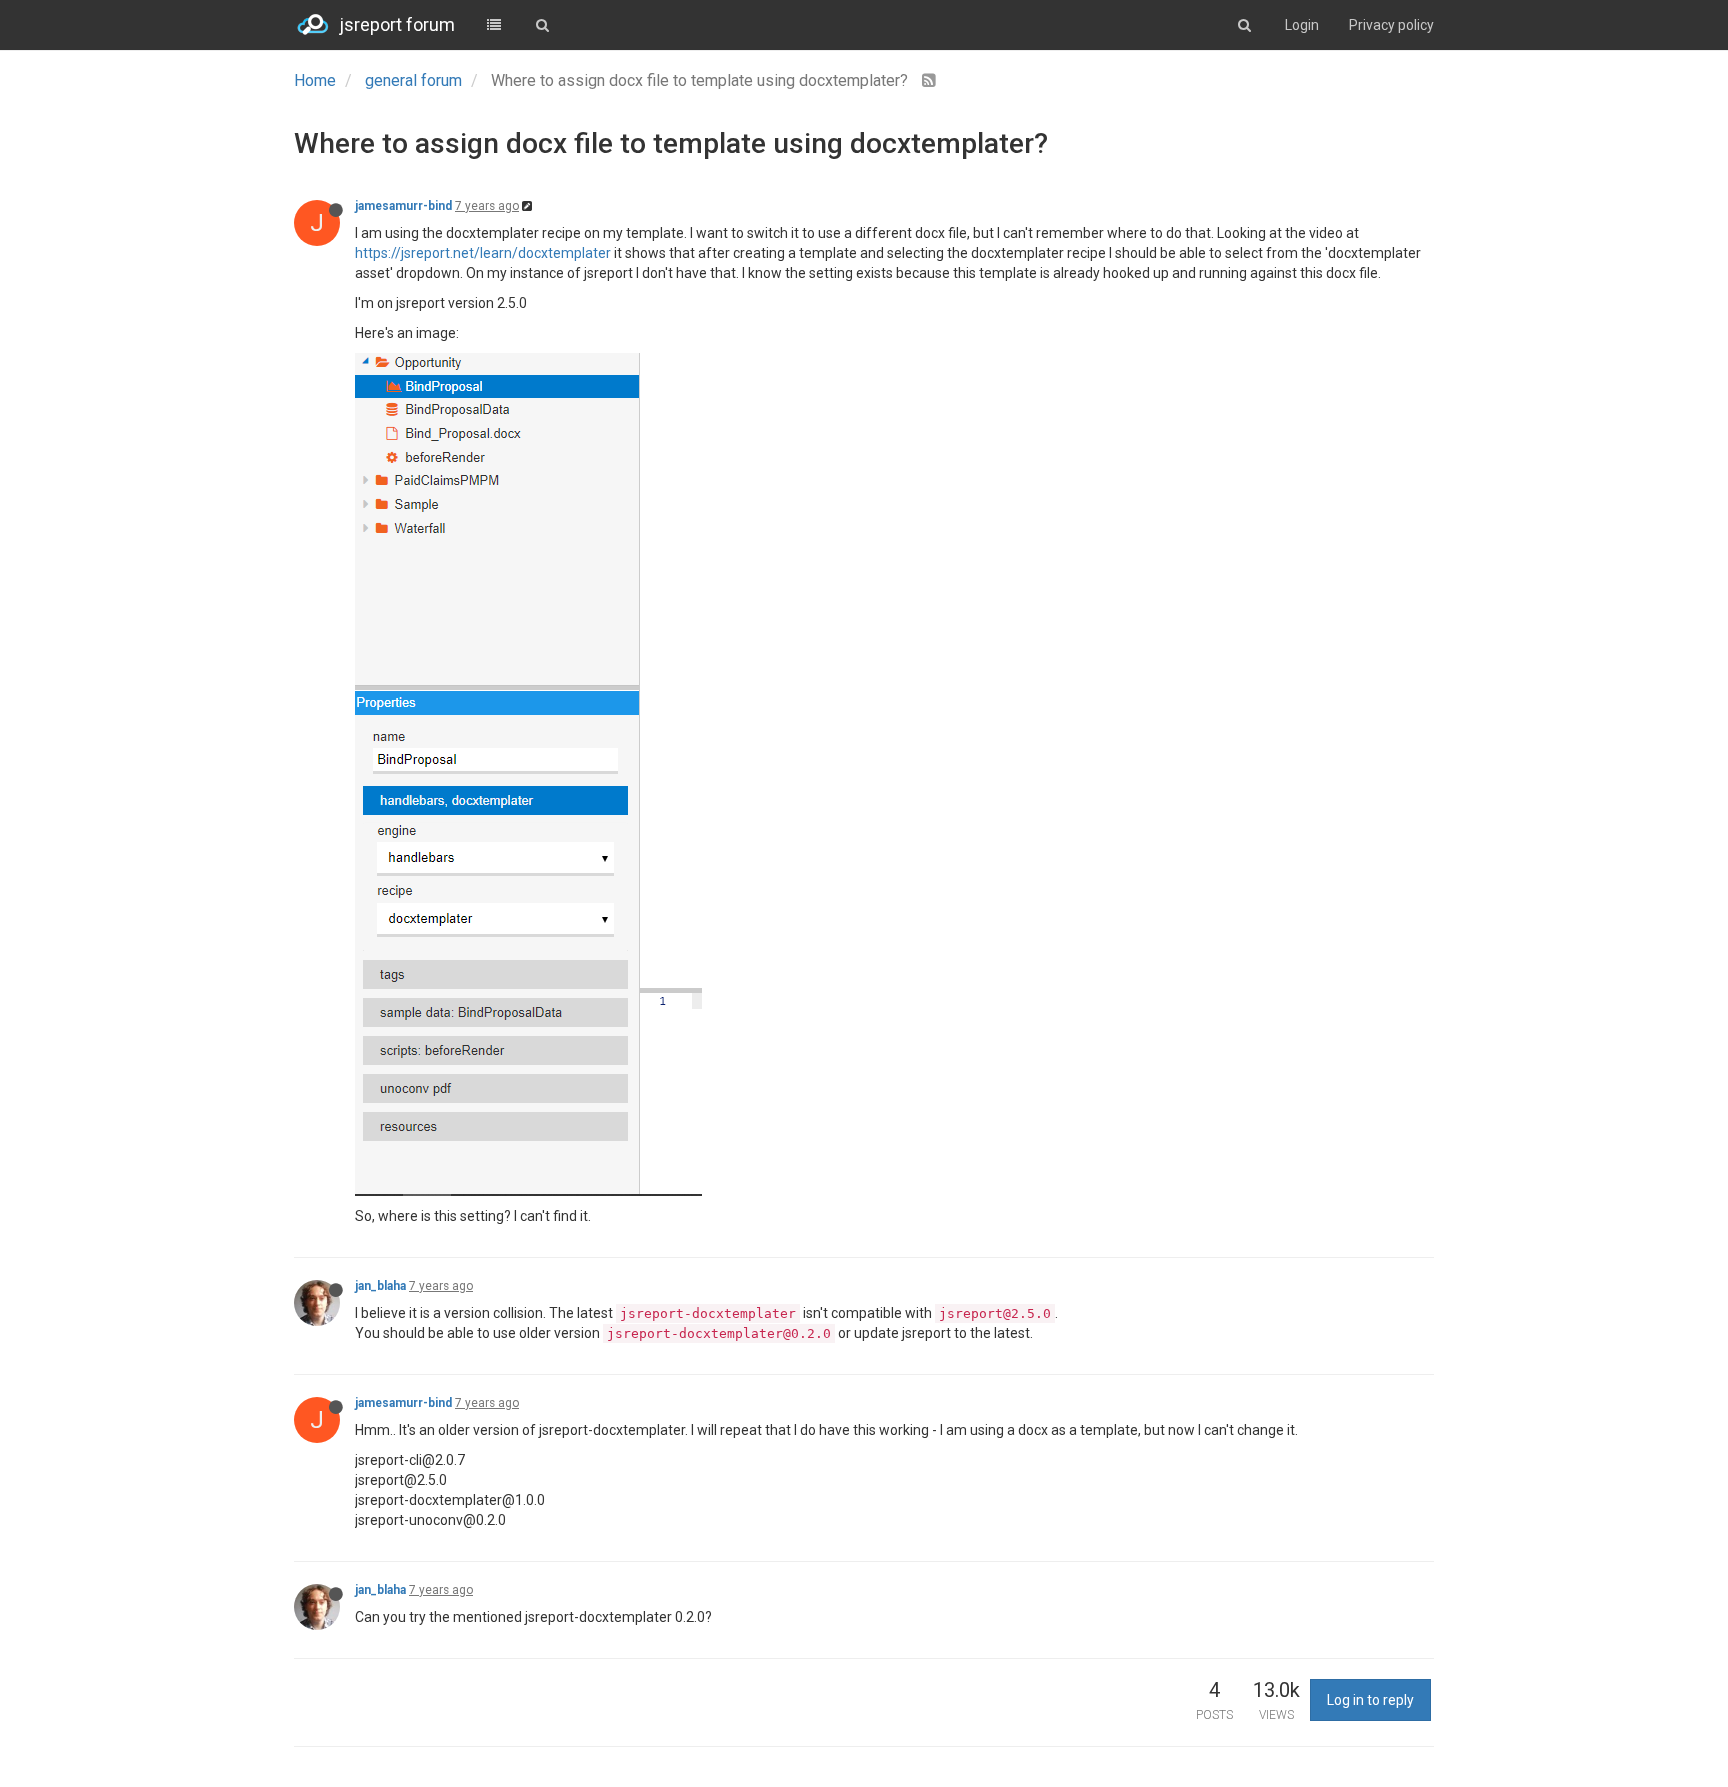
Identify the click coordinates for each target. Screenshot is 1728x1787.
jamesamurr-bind (403, 206)
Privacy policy (1391, 25)
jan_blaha (380, 1286)
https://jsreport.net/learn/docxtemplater (483, 253)
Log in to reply (1370, 1700)
